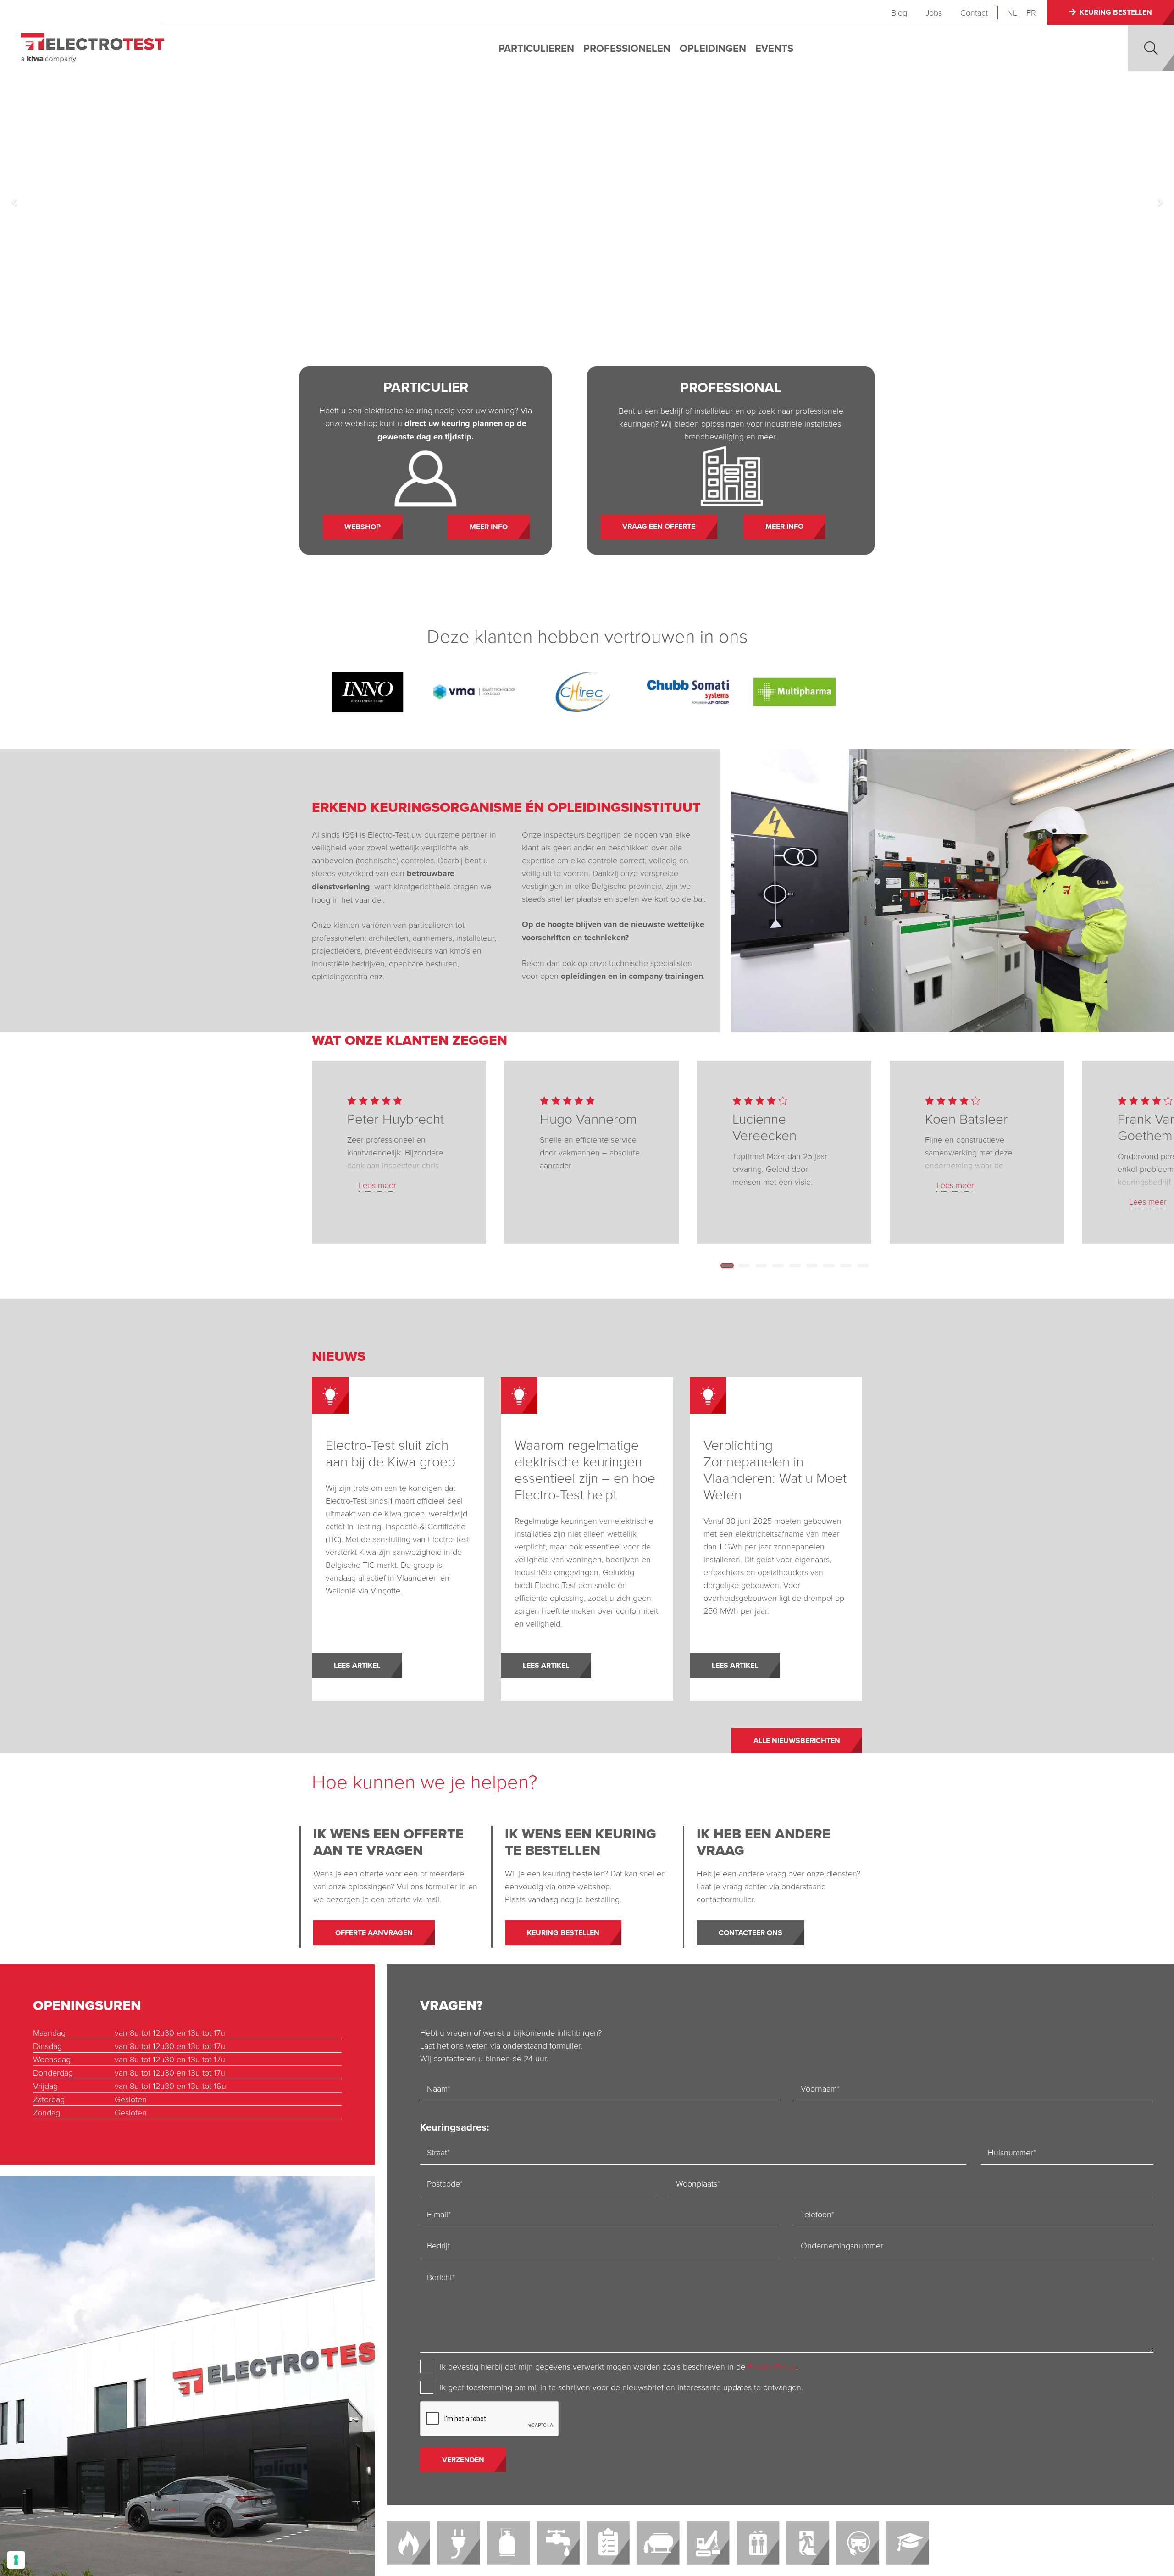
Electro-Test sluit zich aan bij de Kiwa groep (390, 1453)
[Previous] (14, 202)
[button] (1151, 48)
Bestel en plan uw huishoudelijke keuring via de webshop (769, 293)
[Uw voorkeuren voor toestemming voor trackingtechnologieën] (16, 2560)
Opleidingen (713, 48)
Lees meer (377, 1185)
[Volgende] (1160, 202)
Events (774, 48)
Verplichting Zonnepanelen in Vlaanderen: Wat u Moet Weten (775, 1469)
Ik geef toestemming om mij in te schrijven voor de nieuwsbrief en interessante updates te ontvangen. (621, 2387)
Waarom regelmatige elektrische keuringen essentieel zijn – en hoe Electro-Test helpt (585, 1469)
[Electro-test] (92, 48)
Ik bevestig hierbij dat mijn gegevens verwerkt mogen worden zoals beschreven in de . (619, 2366)
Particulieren (536, 48)
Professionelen (627, 48)
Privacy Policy (772, 2366)
